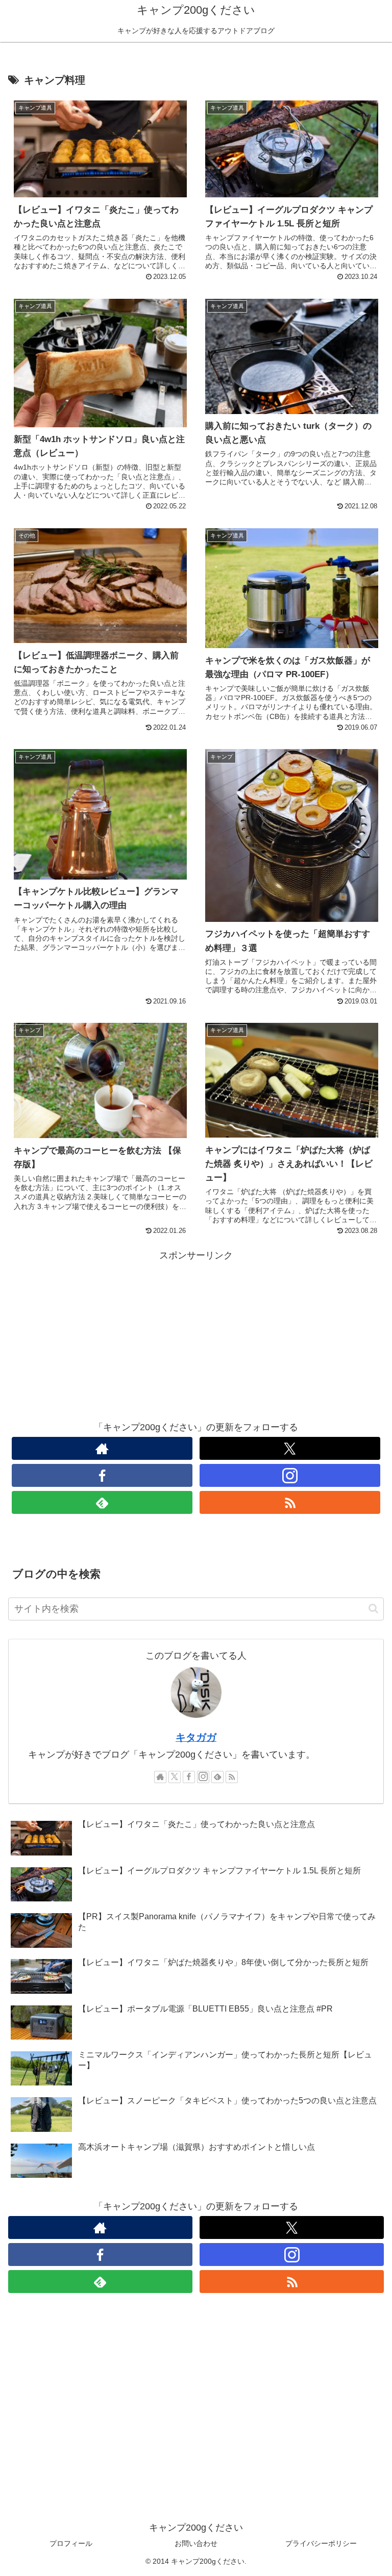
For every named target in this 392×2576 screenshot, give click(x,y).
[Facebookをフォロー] (102, 1475)
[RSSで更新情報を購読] (290, 1502)
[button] (373, 1608)
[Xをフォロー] (290, 1448)
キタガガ (196, 1737)
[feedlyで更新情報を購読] (102, 1502)
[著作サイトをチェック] (102, 1448)
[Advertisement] (196, 1335)
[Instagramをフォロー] (290, 1475)
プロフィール (71, 2543)
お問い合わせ (196, 2543)
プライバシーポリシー (321, 2543)
